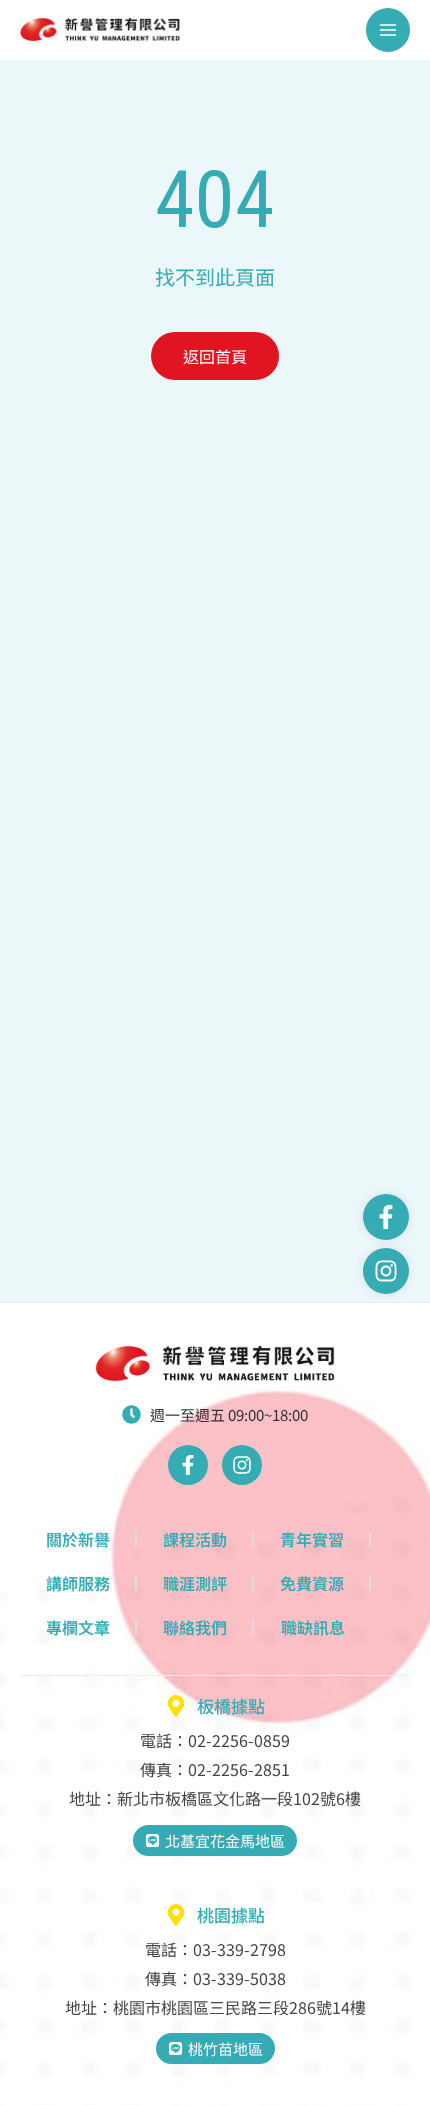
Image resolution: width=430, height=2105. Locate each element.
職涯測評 (195, 1583)
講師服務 (78, 1583)
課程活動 (195, 1539)
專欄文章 (78, 1627)
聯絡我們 (195, 1627)
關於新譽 (78, 1539)
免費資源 (312, 1583)
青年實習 (312, 1539)
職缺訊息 (313, 1627)
